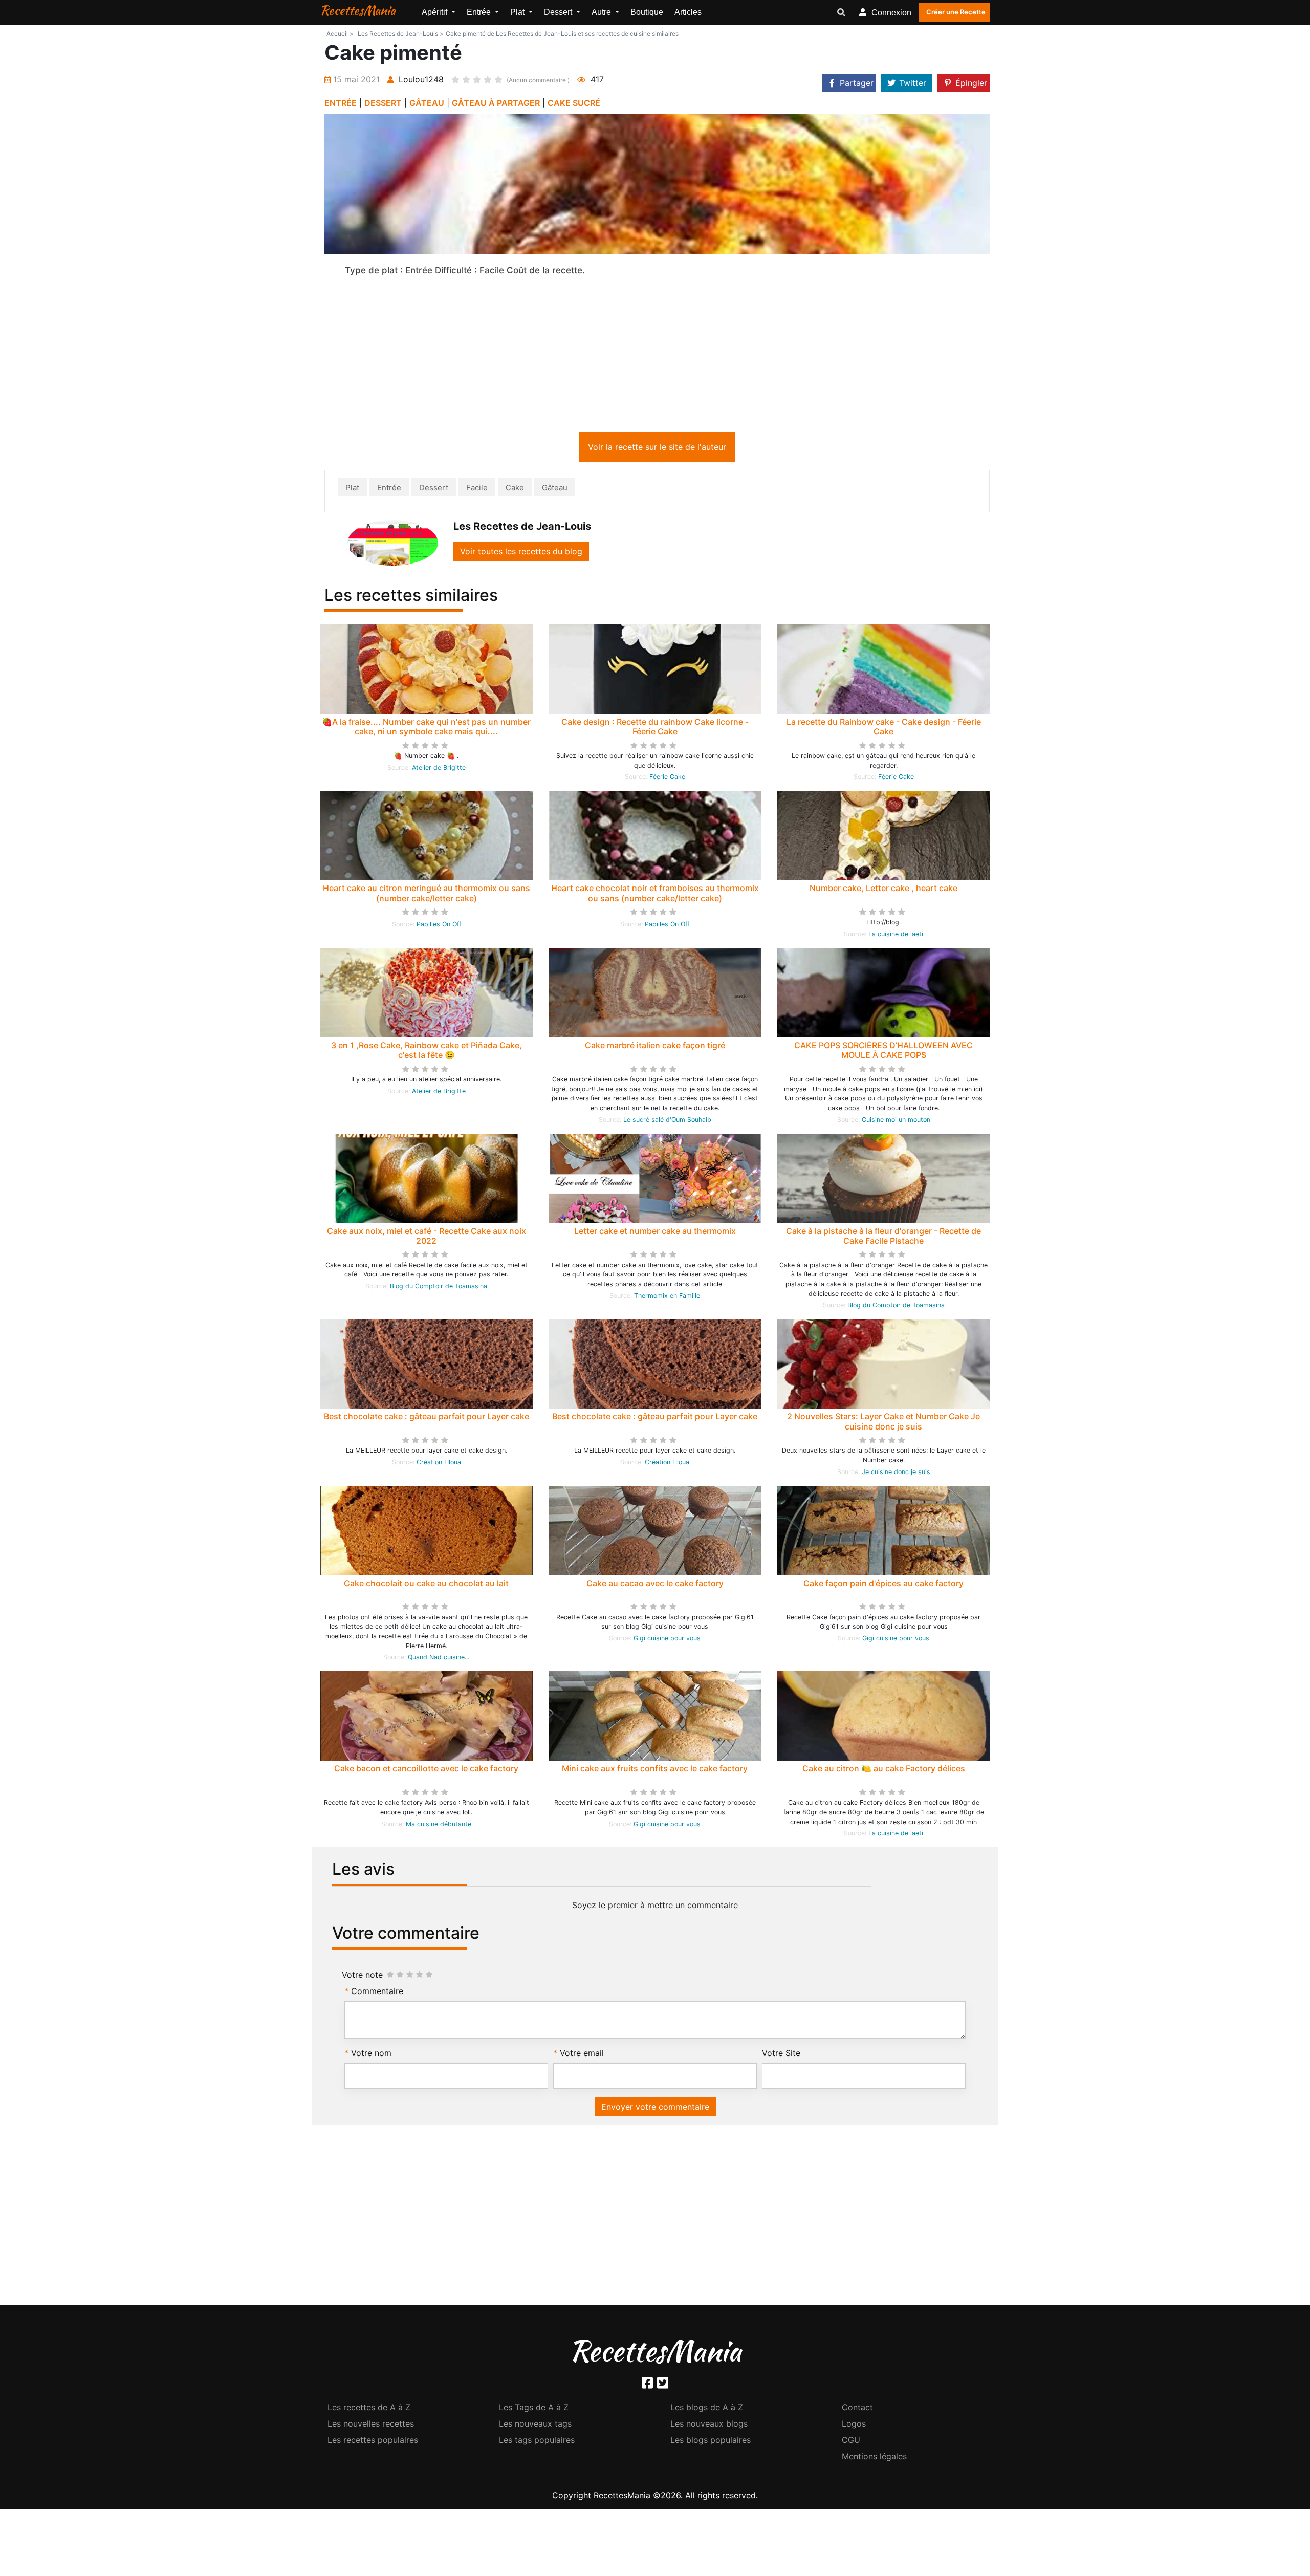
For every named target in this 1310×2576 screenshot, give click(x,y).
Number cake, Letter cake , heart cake (883, 890)
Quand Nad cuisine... (439, 1659)
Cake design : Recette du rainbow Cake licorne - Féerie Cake (655, 729)
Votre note (362, 1977)
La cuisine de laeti (896, 936)
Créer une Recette (956, 12)
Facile (477, 490)
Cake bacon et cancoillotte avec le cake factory (426, 1770)
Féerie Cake (667, 779)
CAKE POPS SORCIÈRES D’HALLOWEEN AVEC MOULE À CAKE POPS (883, 1052)
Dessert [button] (559, 12)
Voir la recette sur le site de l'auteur (657, 449)
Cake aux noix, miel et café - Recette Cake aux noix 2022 (427, 1238)
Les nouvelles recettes (371, 2426)
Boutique (647, 12)
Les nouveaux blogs (709, 2426)
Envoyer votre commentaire (655, 2109)
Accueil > (340, 34)
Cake (515, 490)
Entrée (389, 490)
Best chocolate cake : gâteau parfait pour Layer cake (427, 1418)
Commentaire (377, 1993)
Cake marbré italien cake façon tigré (655, 1047)
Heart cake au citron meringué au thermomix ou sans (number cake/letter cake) (427, 895)
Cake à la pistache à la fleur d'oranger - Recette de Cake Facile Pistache (883, 1238)
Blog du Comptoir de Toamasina (439, 1288)
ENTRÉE (341, 103)
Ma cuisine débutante (439, 1826)
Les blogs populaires (711, 2442)
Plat (352, 490)
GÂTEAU (427, 103)
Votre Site (781, 2055)
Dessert (434, 490)
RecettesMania (358, 10)
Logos (854, 2426)
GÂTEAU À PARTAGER (496, 103)
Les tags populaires (537, 2442)
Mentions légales (874, 2458)
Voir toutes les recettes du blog (521, 553)
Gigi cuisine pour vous (667, 1640)
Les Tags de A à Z (534, 2409)
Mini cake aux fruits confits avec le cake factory (655, 1770)
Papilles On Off (439, 926)
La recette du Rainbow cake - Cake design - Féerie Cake (884, 729)
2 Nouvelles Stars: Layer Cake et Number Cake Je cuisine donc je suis (883, 1423)
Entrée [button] (480, 12)
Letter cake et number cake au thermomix (655, 1233)
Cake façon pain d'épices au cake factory (883, 1585)
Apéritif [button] (435, 12)
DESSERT (383, 103)
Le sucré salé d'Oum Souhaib (667, 1122)
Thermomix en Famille (667, 1298)
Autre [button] (602, 12)
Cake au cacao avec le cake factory (655, 1585)
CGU (851, 2442)
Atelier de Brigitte (439, 770)
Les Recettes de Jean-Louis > (401, 34)
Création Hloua (439, 1464)
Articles (688, 12)
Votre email (582, 2055)
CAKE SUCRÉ (574, 103)
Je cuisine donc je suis (896, 1474)
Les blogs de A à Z (707, 2409)
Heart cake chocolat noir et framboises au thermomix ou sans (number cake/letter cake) (655, 895)
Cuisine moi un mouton (896, 1122)
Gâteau (555, 490)
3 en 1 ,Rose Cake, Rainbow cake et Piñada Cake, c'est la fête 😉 (427, 1052)
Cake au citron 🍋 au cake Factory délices (884, 1770)
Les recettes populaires (373, 2442)
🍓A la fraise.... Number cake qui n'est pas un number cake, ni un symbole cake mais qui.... (426, 729)
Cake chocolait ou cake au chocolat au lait (426, 1585)
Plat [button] (518, 12)
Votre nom (371, 2055)
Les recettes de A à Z (369, 2409)
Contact (857, 2409)
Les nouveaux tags (535, 2426)
